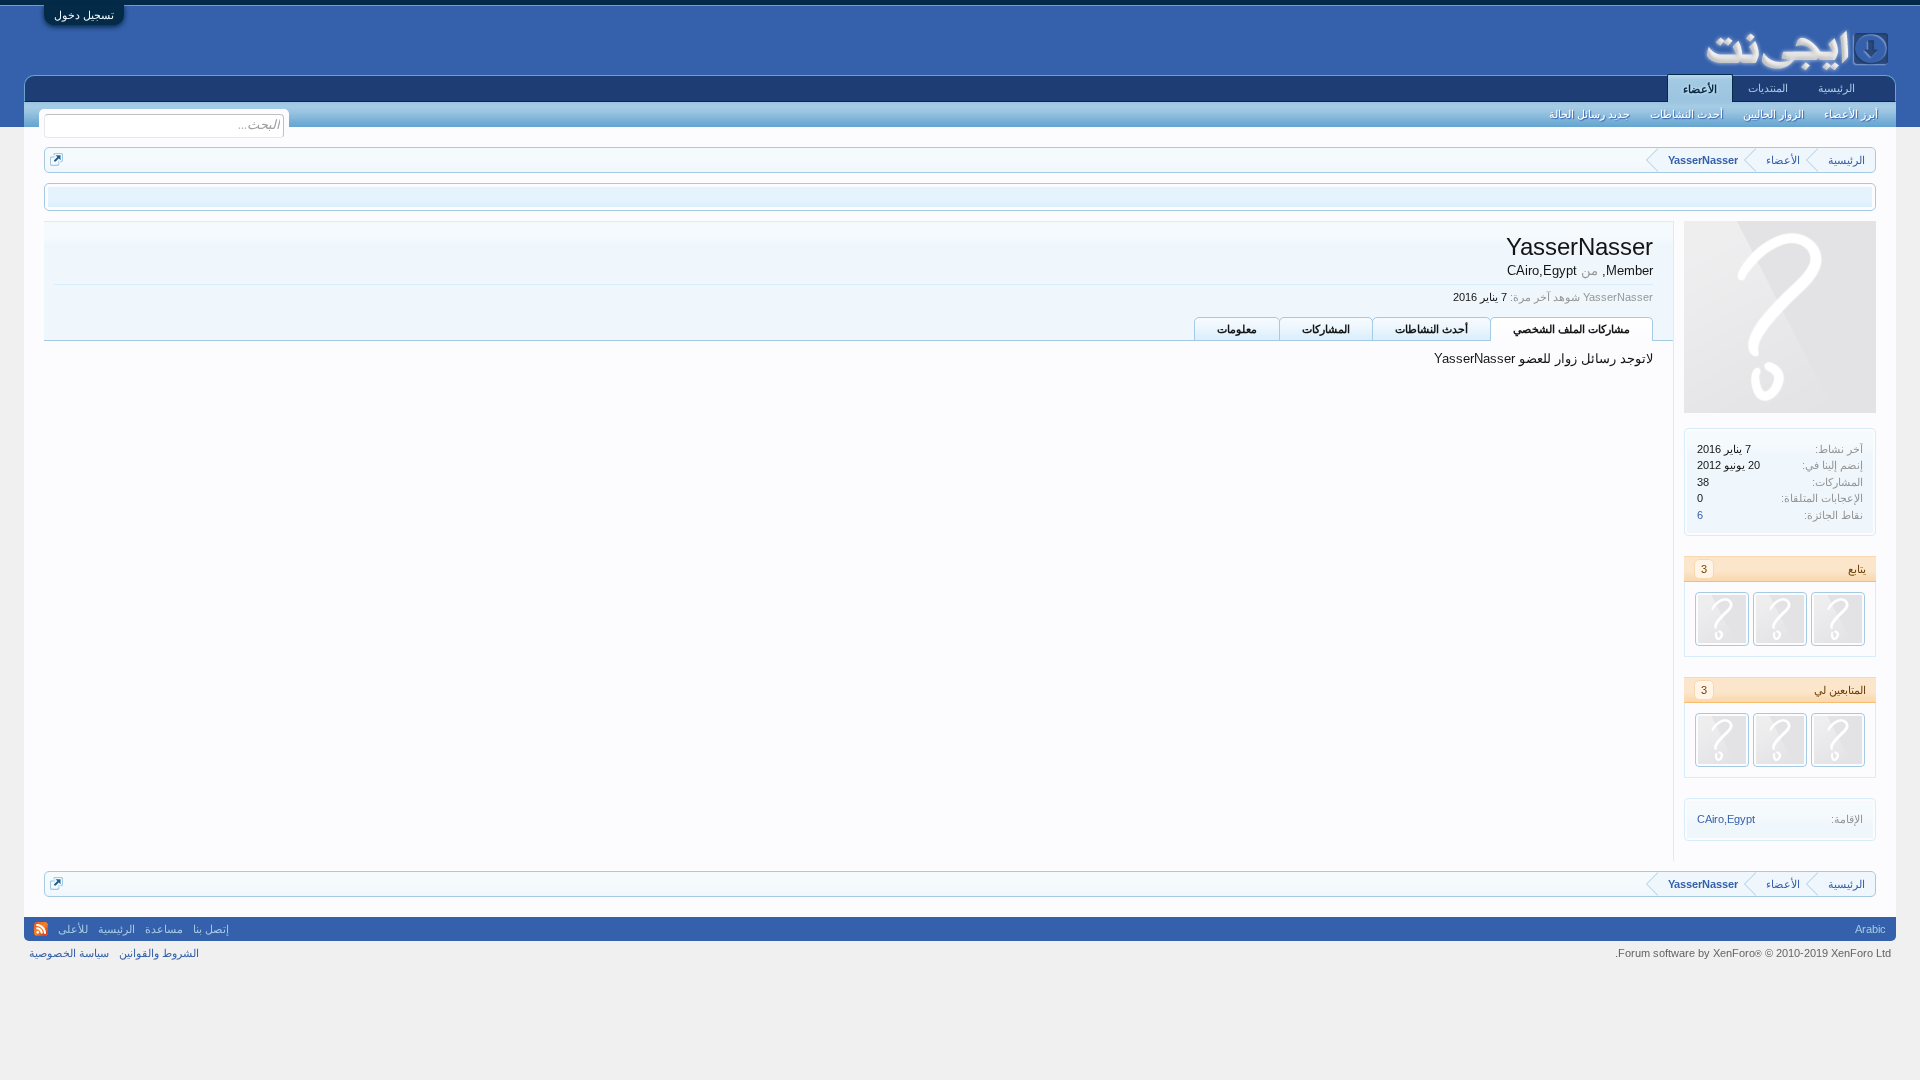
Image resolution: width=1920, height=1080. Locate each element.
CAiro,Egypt (1726, 819)
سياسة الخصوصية (69, 953)
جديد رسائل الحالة (1589, 114)
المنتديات (1768, 88)
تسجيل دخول (84, 15)
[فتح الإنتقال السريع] (56, 159)
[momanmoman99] (1838, 619)
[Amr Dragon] (1722, 619)
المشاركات (1326, 329)
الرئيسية (1836, 88)
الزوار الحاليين (1773, 114)
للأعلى (73, 929)
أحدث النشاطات (1431, 329)
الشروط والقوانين (159, 953)
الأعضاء (1700, 89)
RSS (41, 929)
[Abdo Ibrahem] (1780, 619)
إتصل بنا (211, 929)
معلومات (1237, 329)
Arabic (1870, 929)
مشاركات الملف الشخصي (1571, 329)
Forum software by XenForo (1753, 953)
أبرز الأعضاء (1851, 114)
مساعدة (164, 929)
